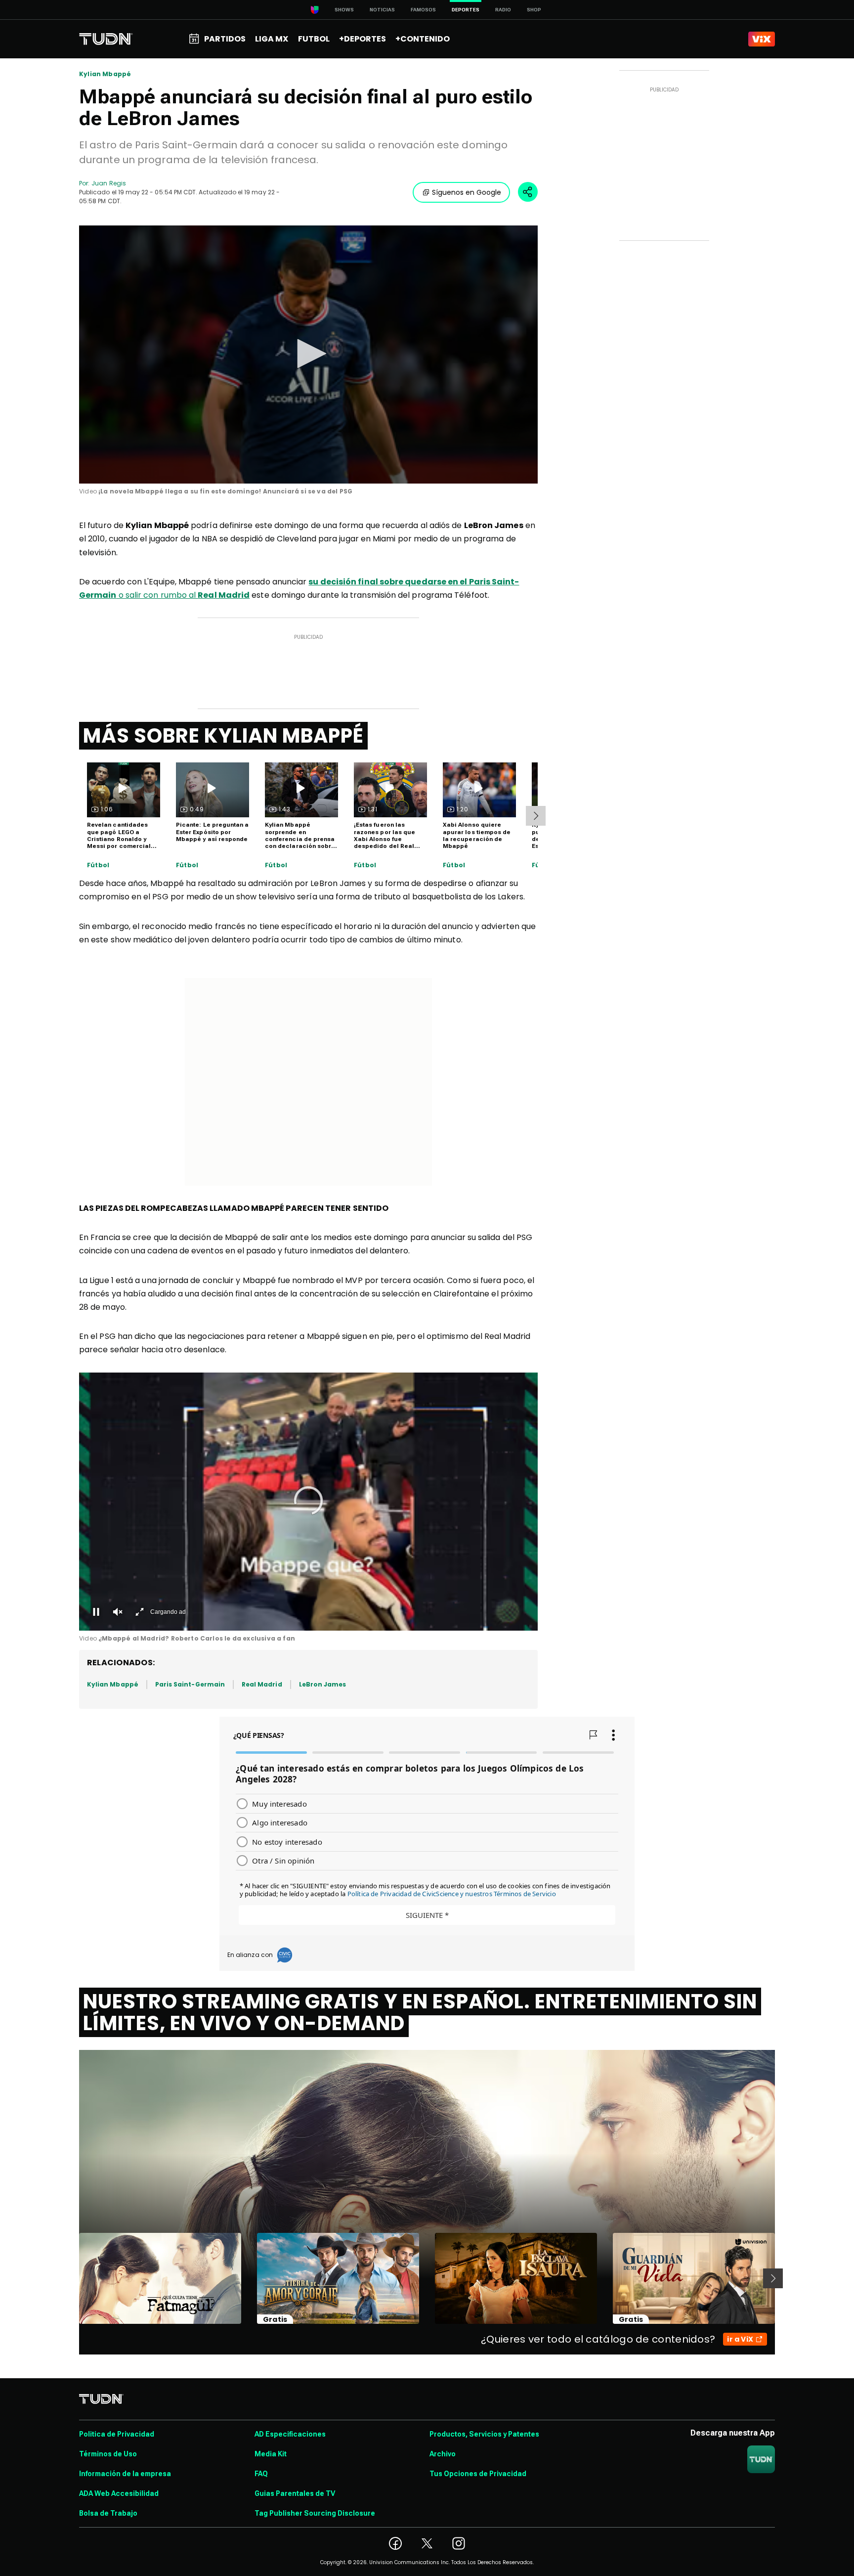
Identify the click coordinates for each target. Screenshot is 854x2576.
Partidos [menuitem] (225, 39)
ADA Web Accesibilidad (119, 2493)
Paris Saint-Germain (190, 1684)
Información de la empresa (125, 2474)
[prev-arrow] (73, 2278)
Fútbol (98, 865)
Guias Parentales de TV (295, 2493)
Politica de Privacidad (117, 2434)
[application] (308, 355)
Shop (534, 10)
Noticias (382, 10)
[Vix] (762, 39)
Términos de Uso (108, 2454)
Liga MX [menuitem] (272, 39)
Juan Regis (109, 183)
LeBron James (323, 1684)
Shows (344, 10)
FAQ (261, 2474)
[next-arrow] (536, 816)
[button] (308, 354)
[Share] (528, 192)
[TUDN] (106, 39)
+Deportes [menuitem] (363, 39)
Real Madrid (262, 1684)
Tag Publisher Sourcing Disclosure (315, 2513)
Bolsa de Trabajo (108, 2513)
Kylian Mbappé (105, 74)
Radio (503, 10)
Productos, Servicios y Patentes (484, 2434)
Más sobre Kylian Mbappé (223, 736)
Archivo (443, 2454)
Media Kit (271, 2454)
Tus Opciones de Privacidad (478, 2474)
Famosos (423, 10)
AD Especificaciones (290, 2434)
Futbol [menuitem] (314, 39)
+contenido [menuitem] (423, 39)
